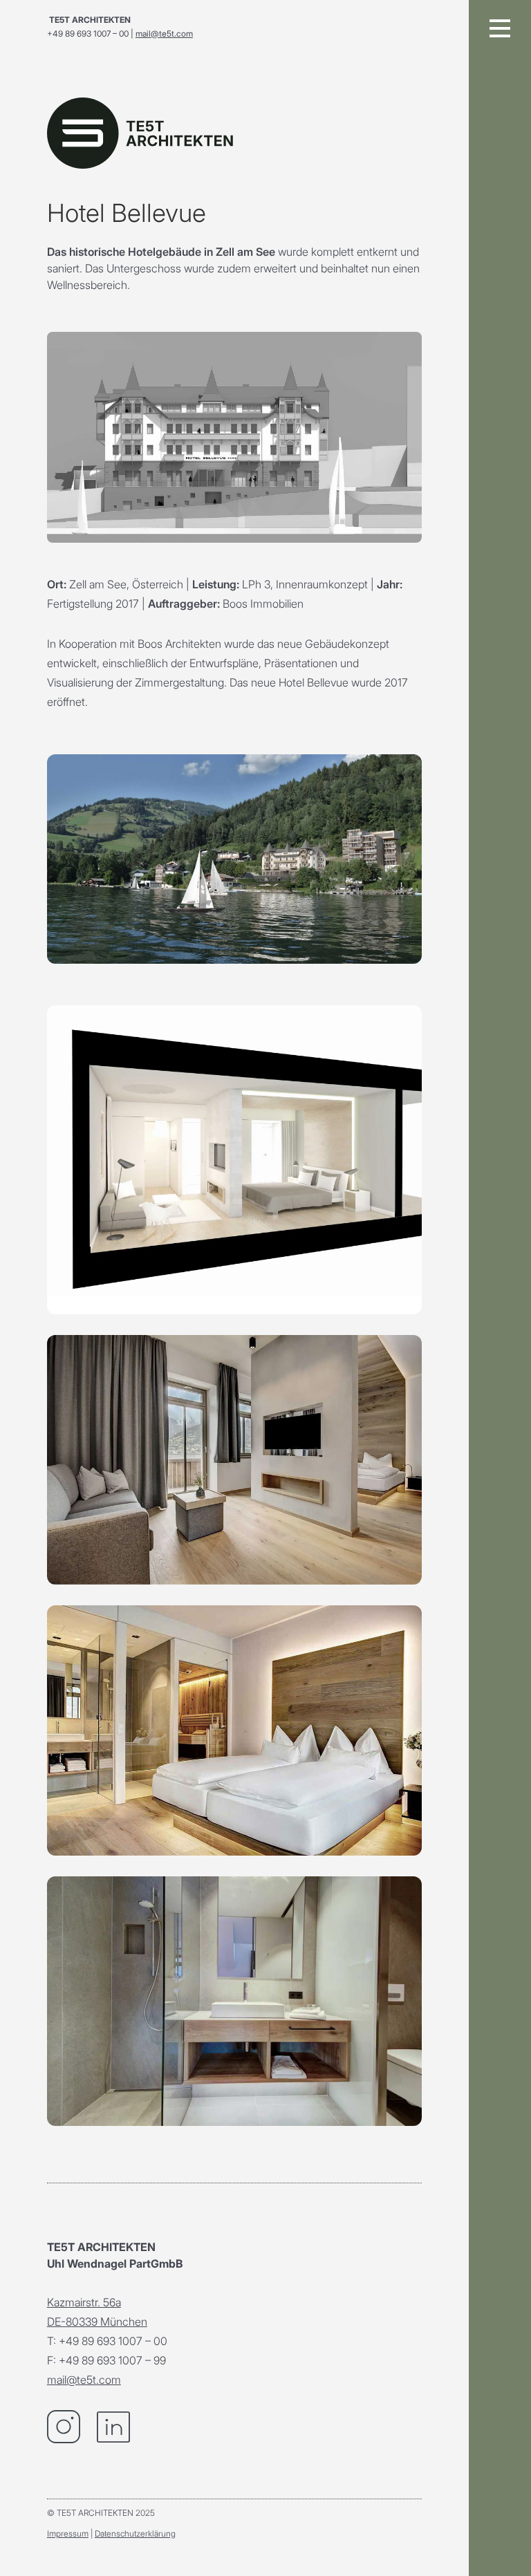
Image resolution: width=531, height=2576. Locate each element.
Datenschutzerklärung (135, 2533)
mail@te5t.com (164, 34)
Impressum (68, 2533)
